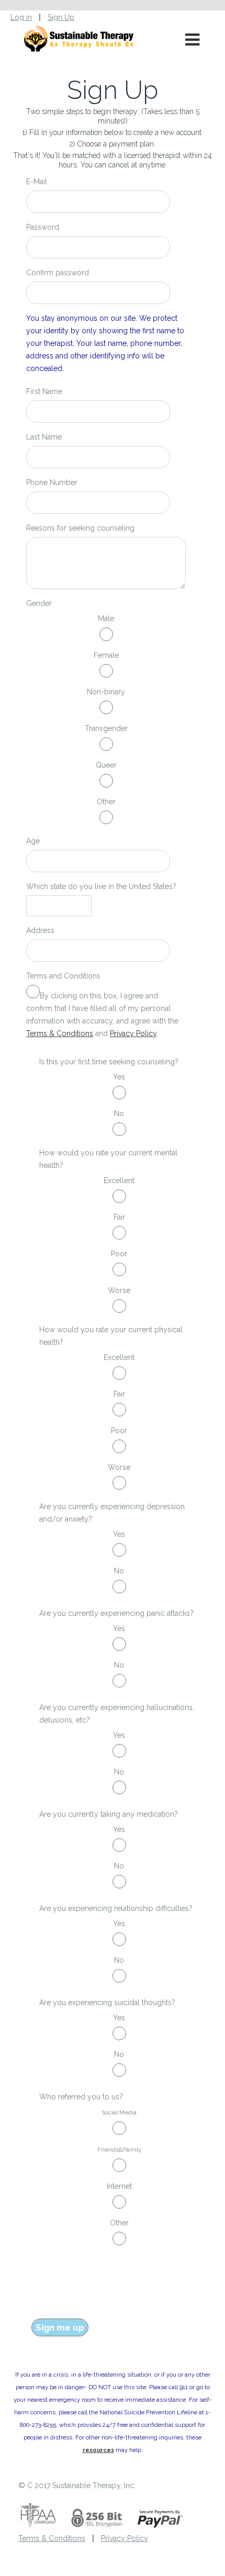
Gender (39, 603)
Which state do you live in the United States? (101, 886)
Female (106, 655)
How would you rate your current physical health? (111, 1336)
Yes (119, 1077)
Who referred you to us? (81, 2097)
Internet (119, 2186)
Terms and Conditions (63, 976)
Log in (21, 17)
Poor (119, 1254)
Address (40, 930)
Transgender (106, 728)
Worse (119, 1290)
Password (43, 227)
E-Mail (37, 182)
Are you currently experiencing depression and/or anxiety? (112, 1513)
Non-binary (106, 692)
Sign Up (61, 17)
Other (106, 802)
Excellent (119, 1180)
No (119, 1113)
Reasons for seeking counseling (80, 528)
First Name (44, 391)
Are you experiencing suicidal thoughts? (107, 2003)
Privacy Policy (133, 1033)
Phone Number (52, 482)
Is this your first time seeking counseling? (109, 1062)
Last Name (44, 437)
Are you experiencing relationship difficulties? (116, 1908)
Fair (119, 1217)
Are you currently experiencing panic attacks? (116, 1613)
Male (106, 618)
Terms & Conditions (60, 1033)
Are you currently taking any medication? (109, 1814)
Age (33, 841)
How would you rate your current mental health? (108, 1159)
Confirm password (58, 273)
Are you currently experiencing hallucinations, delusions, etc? (117, 1714)
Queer (106, 765)
